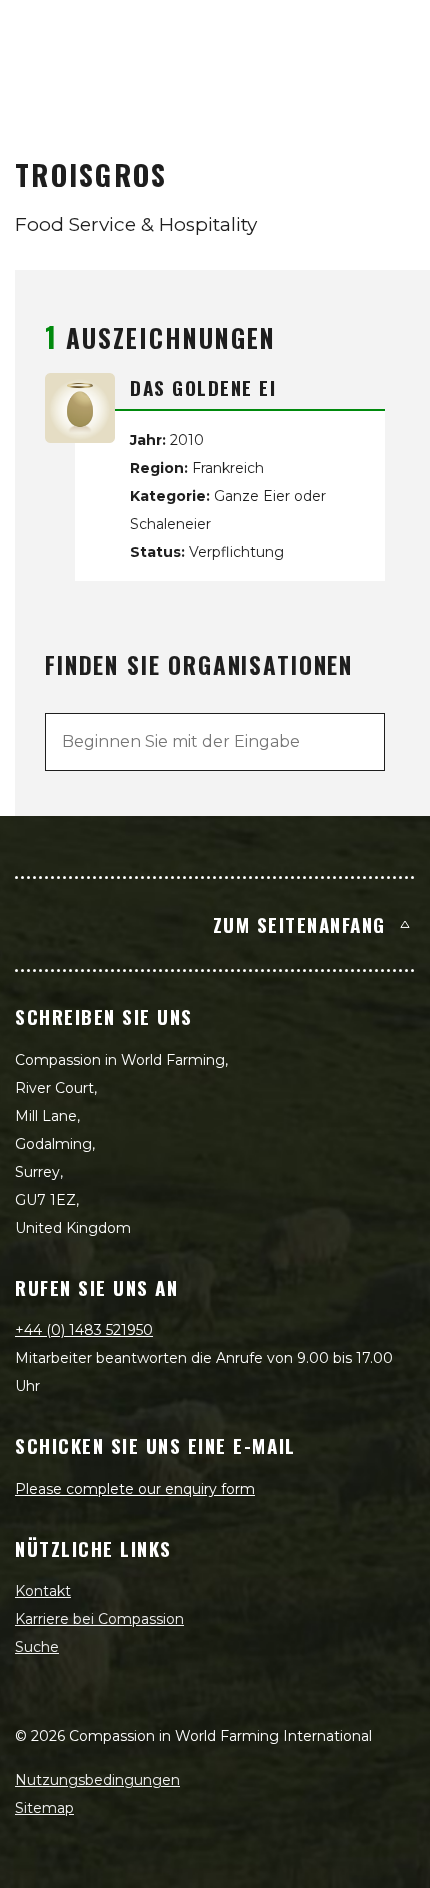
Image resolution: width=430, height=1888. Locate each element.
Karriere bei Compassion (99, 1619)
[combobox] (215, 742)
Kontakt (43, 1591)
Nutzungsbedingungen (97, 1780)
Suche (37, 1647)
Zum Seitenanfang (299, 924)
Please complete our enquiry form (135, 1489)
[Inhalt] (392, 36)
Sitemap (44, 1808)
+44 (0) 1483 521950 (84, 1330)
